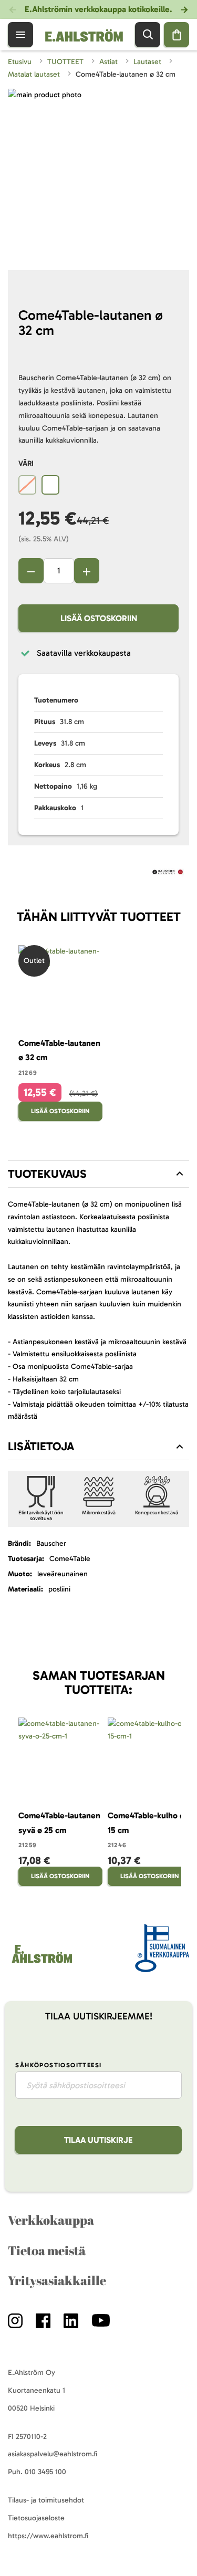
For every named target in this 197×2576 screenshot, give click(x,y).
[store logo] (41, 1963)
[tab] (98, 1174)
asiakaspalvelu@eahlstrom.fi (53, 2454)
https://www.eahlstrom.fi (48, 2536)
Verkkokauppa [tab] (51, 2220)
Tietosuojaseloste (36, 2518)
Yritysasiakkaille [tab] (57, 2280)
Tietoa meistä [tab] (47, 2250)
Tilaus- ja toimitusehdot (46, 2500)
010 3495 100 (45, 2472)
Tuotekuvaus (47, 1174)
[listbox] (98, 486)
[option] (27, 485)
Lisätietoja (41, 1446)
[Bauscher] (168, 874)
